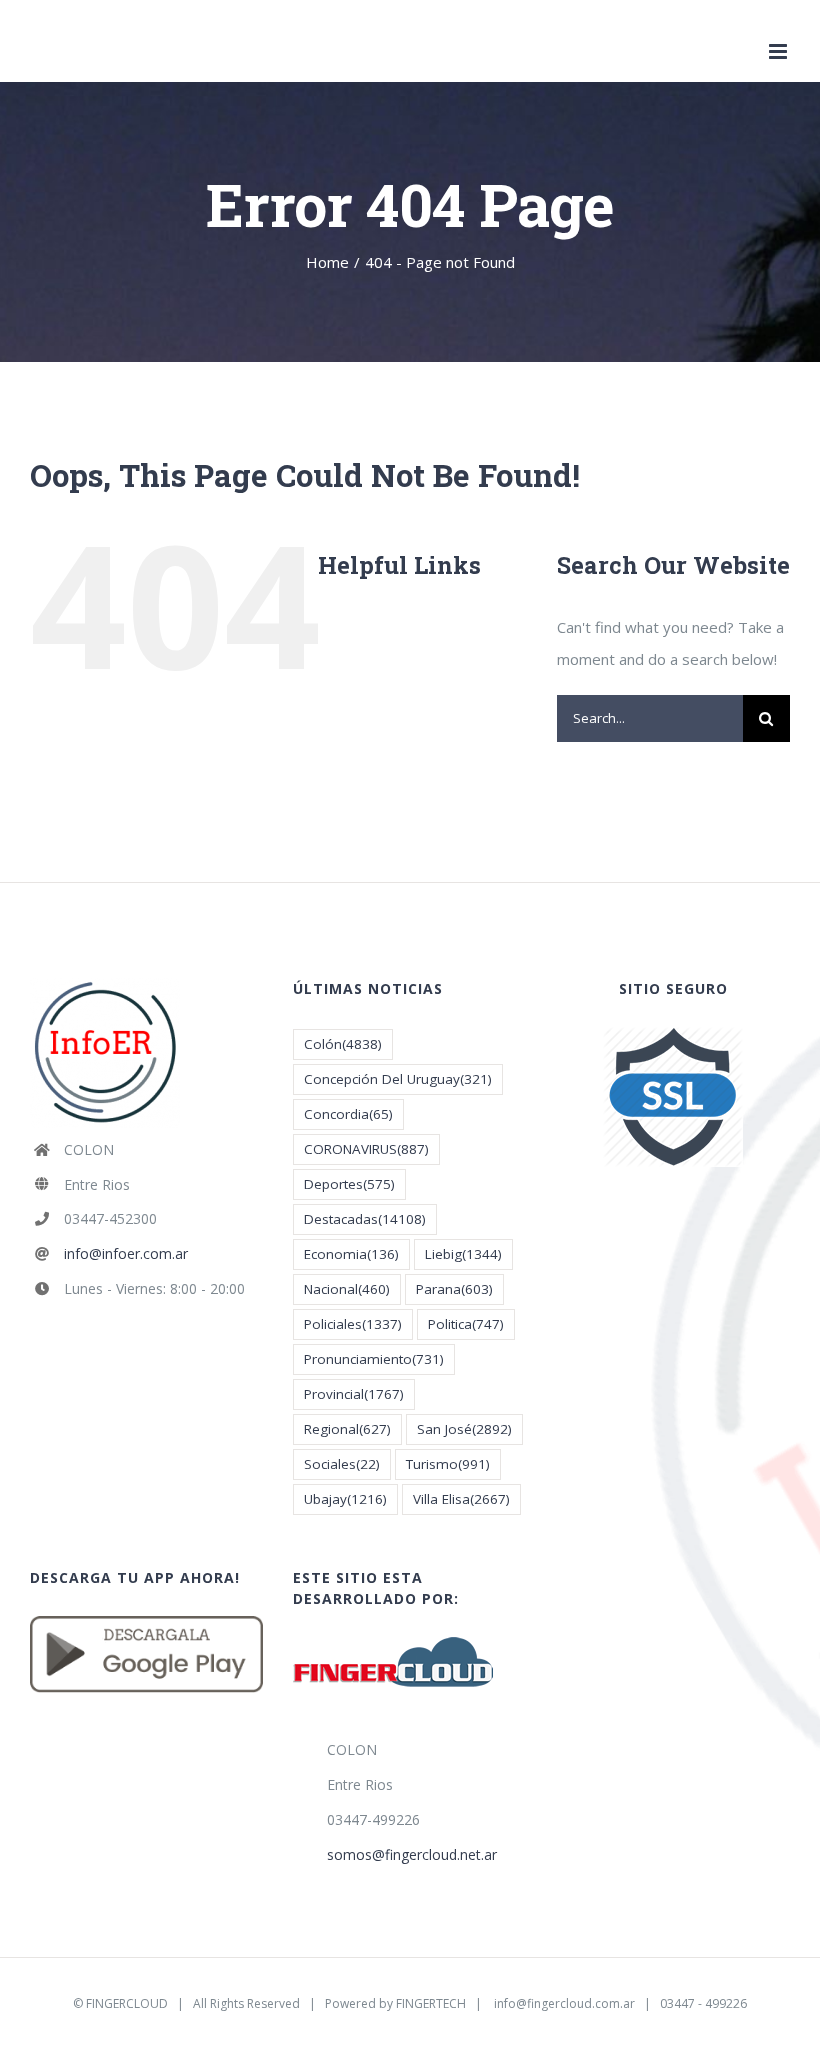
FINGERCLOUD (127, 2003)
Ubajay (345, 1499)
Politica (466, 1324)
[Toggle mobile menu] (779, 51)
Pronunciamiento (374, 1359)
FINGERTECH (431, 2003)
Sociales (342, 1464)
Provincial (354, 1394)
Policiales (353, 1324)
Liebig (463, 1254)
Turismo (448, 1464)
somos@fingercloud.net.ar (412, 1854)
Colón (343, 1044)
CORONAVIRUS (366, 1149)
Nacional (347, 1289)
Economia (351, 1254)
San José (464, 1429)
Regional (347, 1429)
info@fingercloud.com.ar (564, 2003)
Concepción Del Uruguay (398, 1079)
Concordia (348, 1114)
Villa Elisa (461, 1499)
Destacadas (365, 1219)
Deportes (349, 1184)
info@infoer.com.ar (126, 1253)
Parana (454, 1289)
